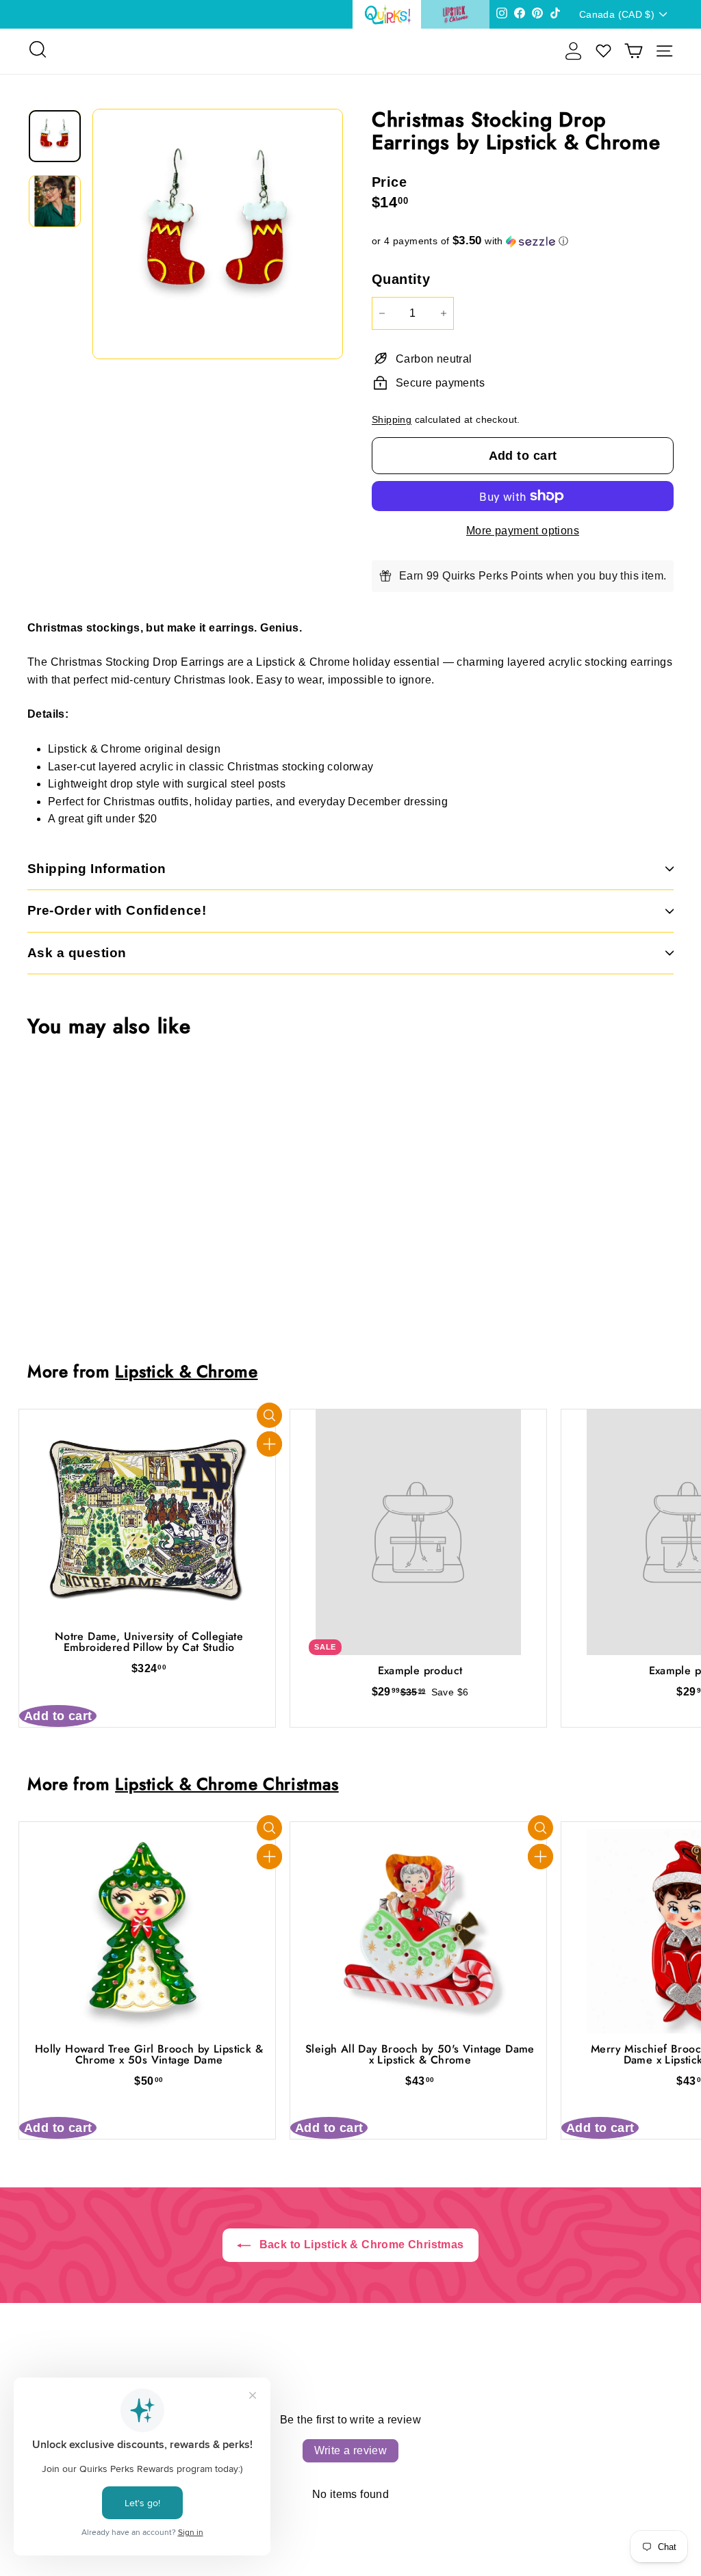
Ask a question (77, 953)
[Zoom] (218, 234)
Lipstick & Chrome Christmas (227, 1784)
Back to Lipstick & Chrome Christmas (360, 2245)
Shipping (392, 420)
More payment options (523, 531)
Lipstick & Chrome (186, 1371)
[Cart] (634, 51)
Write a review (351, 2450)
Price (389, 182)
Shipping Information (97, 869)
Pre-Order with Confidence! (117, 910)
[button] (523, 241)
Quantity (401, 279)
